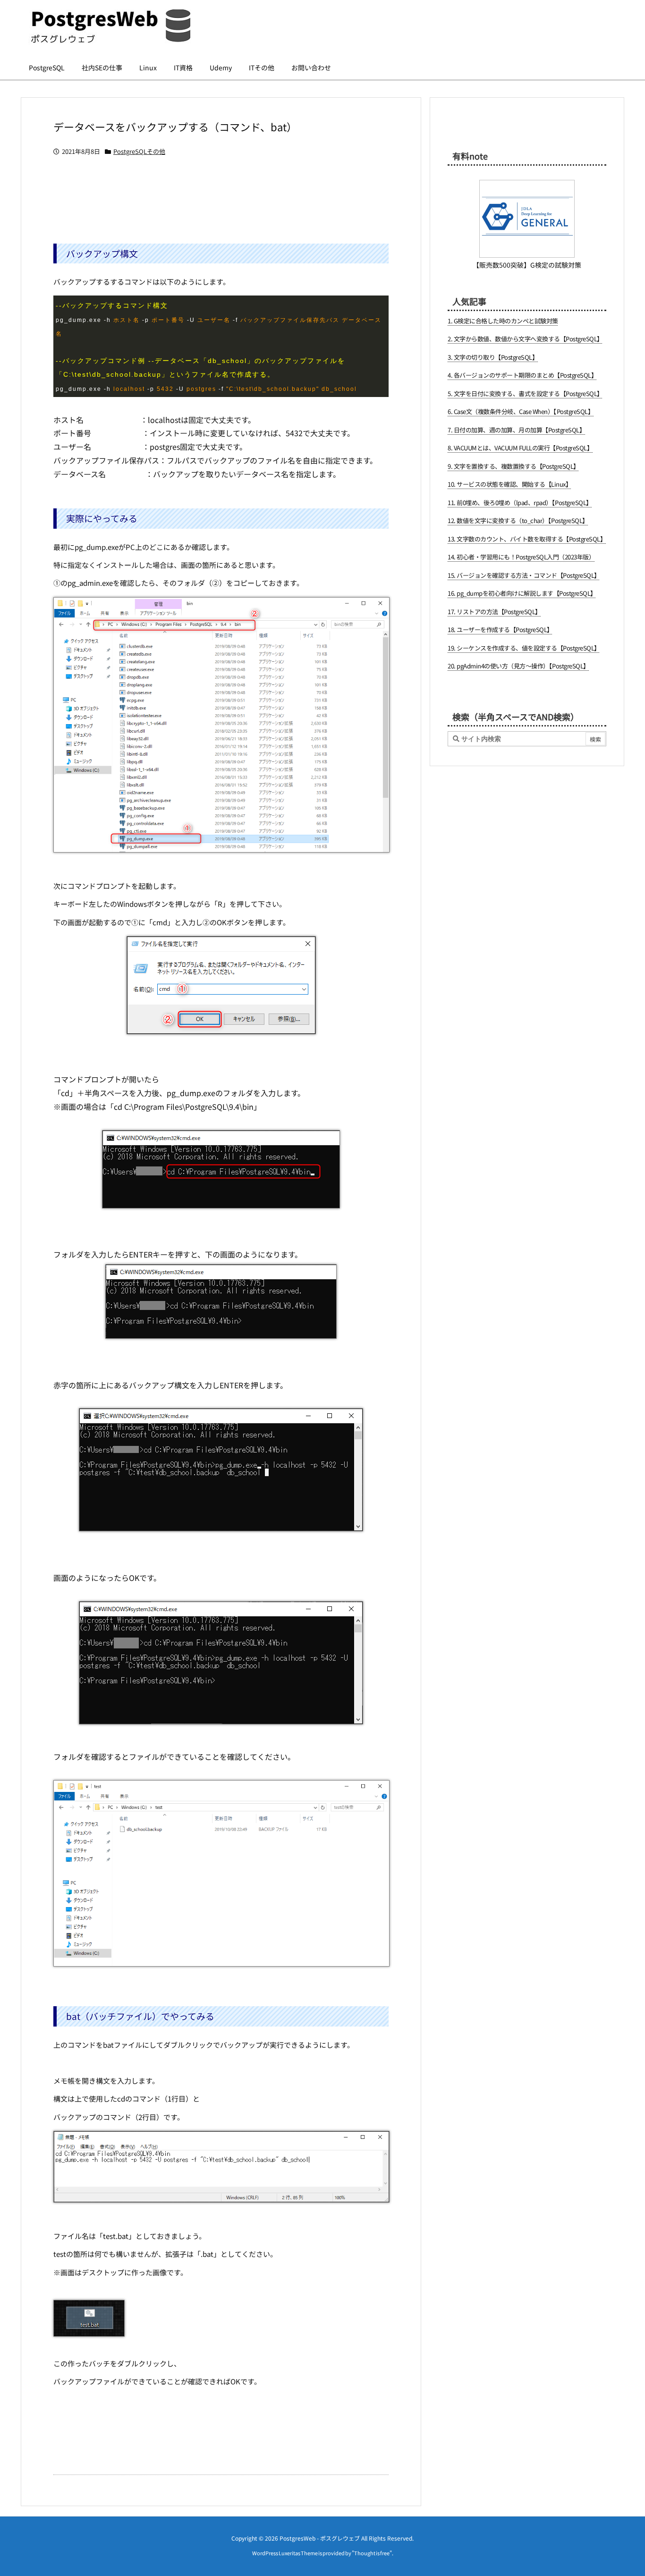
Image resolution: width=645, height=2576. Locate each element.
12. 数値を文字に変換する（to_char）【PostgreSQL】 (518, 520)
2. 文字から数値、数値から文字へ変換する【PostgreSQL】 (525, 339)
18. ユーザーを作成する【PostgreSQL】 (500, 629)
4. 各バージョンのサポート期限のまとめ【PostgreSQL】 (522, 375)
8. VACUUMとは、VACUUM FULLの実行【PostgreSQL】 (520, 448)
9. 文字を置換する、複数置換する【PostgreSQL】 (513, 466)
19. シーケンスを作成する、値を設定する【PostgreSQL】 (524, 648)
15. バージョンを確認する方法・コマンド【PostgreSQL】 (524, 575)
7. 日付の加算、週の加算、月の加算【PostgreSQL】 (516, 430)
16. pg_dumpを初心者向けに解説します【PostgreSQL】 (522, 593)
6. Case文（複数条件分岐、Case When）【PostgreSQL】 (521, 411)
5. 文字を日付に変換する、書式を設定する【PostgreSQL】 (525, 393)
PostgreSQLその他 (139, 151)
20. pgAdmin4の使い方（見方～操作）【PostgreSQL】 (518, 666)
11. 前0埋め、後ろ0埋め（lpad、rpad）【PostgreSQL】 (520, 503)
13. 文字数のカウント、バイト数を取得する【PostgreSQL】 (527, 539)
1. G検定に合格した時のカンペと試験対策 (503, 321)
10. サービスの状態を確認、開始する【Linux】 (509, 484)
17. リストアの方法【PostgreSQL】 (494, 612)
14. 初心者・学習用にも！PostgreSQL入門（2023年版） (521, 557)
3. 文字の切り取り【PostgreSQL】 (493, 357)
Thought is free (372, 2553)
